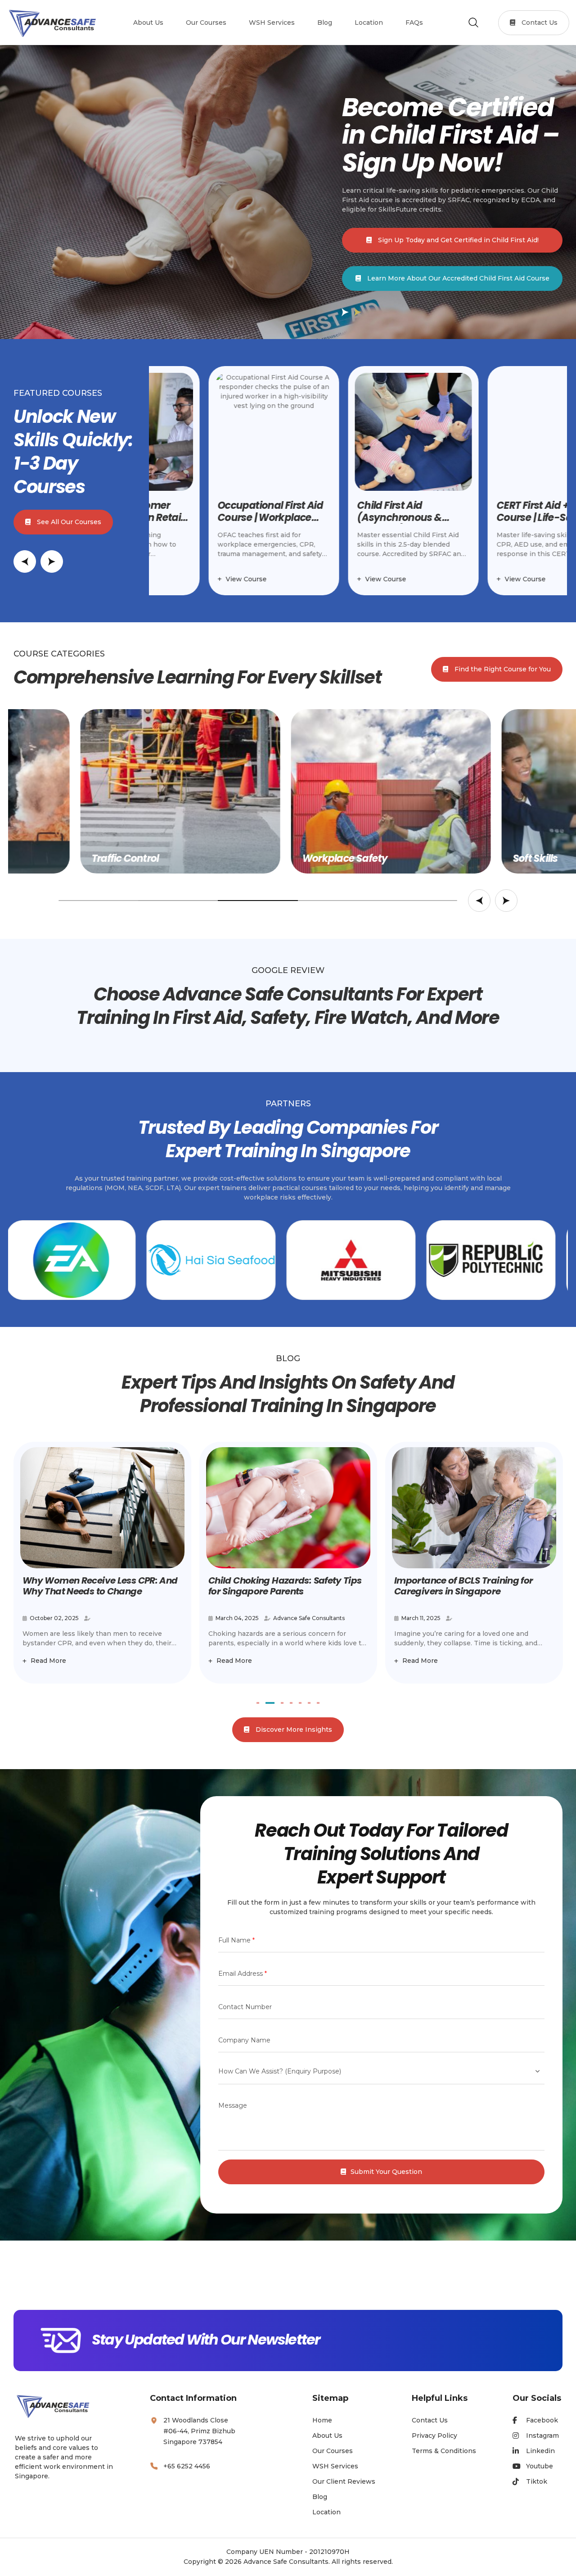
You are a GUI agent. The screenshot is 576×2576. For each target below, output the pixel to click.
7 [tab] (318, 1703)
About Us (327, 2436)
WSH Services (335, 2466)
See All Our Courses (68, 522)
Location (326, 2512)
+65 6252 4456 (187, 2466)
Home (322, 2420)
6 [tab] (309, 1703)
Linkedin (540, 2451)
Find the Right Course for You (502, 669)
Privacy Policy (434, 2436)
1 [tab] (258, 1703)
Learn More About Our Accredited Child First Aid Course (457, 278)
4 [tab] (291, 1703)
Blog (320, 2497)
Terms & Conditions (444, 2451)
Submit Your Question (386, 2172)
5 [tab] (300, 1703)
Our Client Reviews (344, 2481)
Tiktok (537, 2481)
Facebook (542, 2420)
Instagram (542, 2436)
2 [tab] (267, 1703)
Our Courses (333, 2451)
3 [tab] (279, 1703)
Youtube (540, 2466)
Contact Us (539, 23)
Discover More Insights (293, 1729)
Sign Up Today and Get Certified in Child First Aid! (457, 240)
